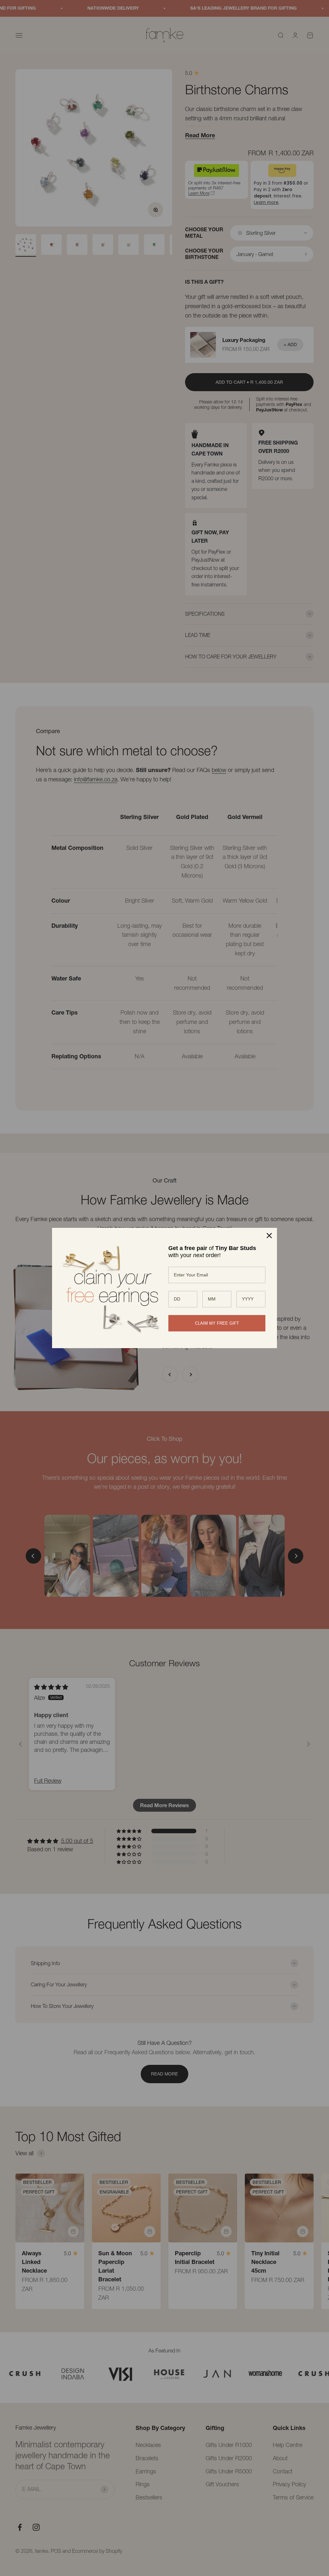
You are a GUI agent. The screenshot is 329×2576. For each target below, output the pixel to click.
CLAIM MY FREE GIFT (217, 1323)
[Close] (269, 1236)
